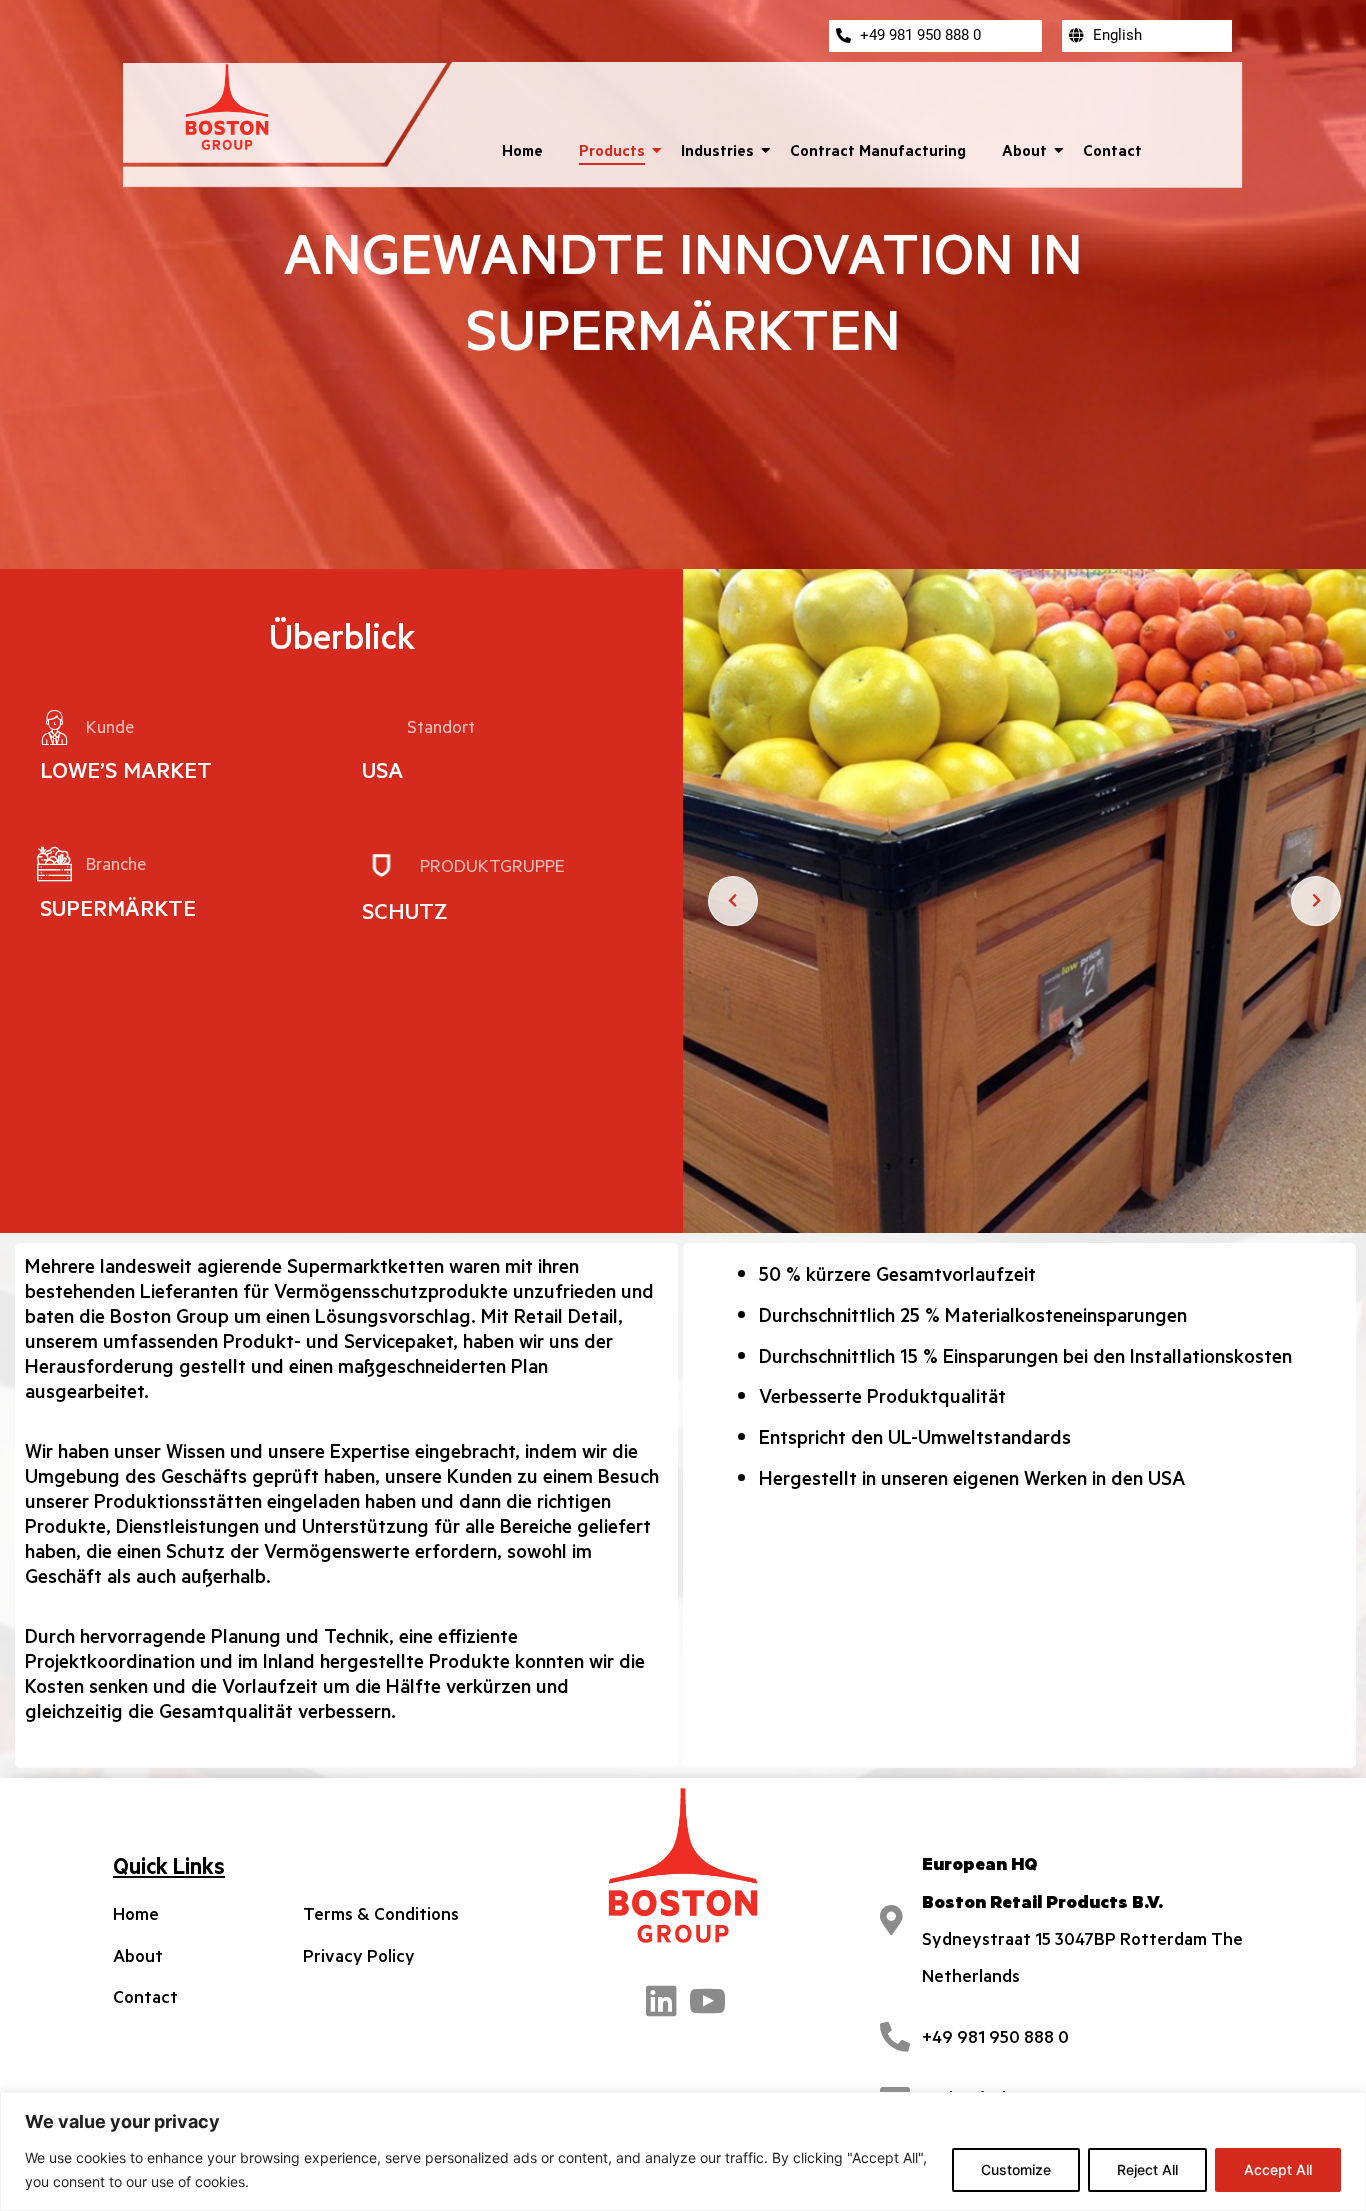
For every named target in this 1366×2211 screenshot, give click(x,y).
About (1024, 150)
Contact (1112, 150)
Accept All (1278, 2169)
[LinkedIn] (661, 1998)
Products (612, 150)
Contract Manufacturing (878, 150)
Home (522, 150)
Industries (717, 150)
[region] (683, 2151)
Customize (1016, 2169)
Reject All (1147, 2169)
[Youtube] (705, 1998)
